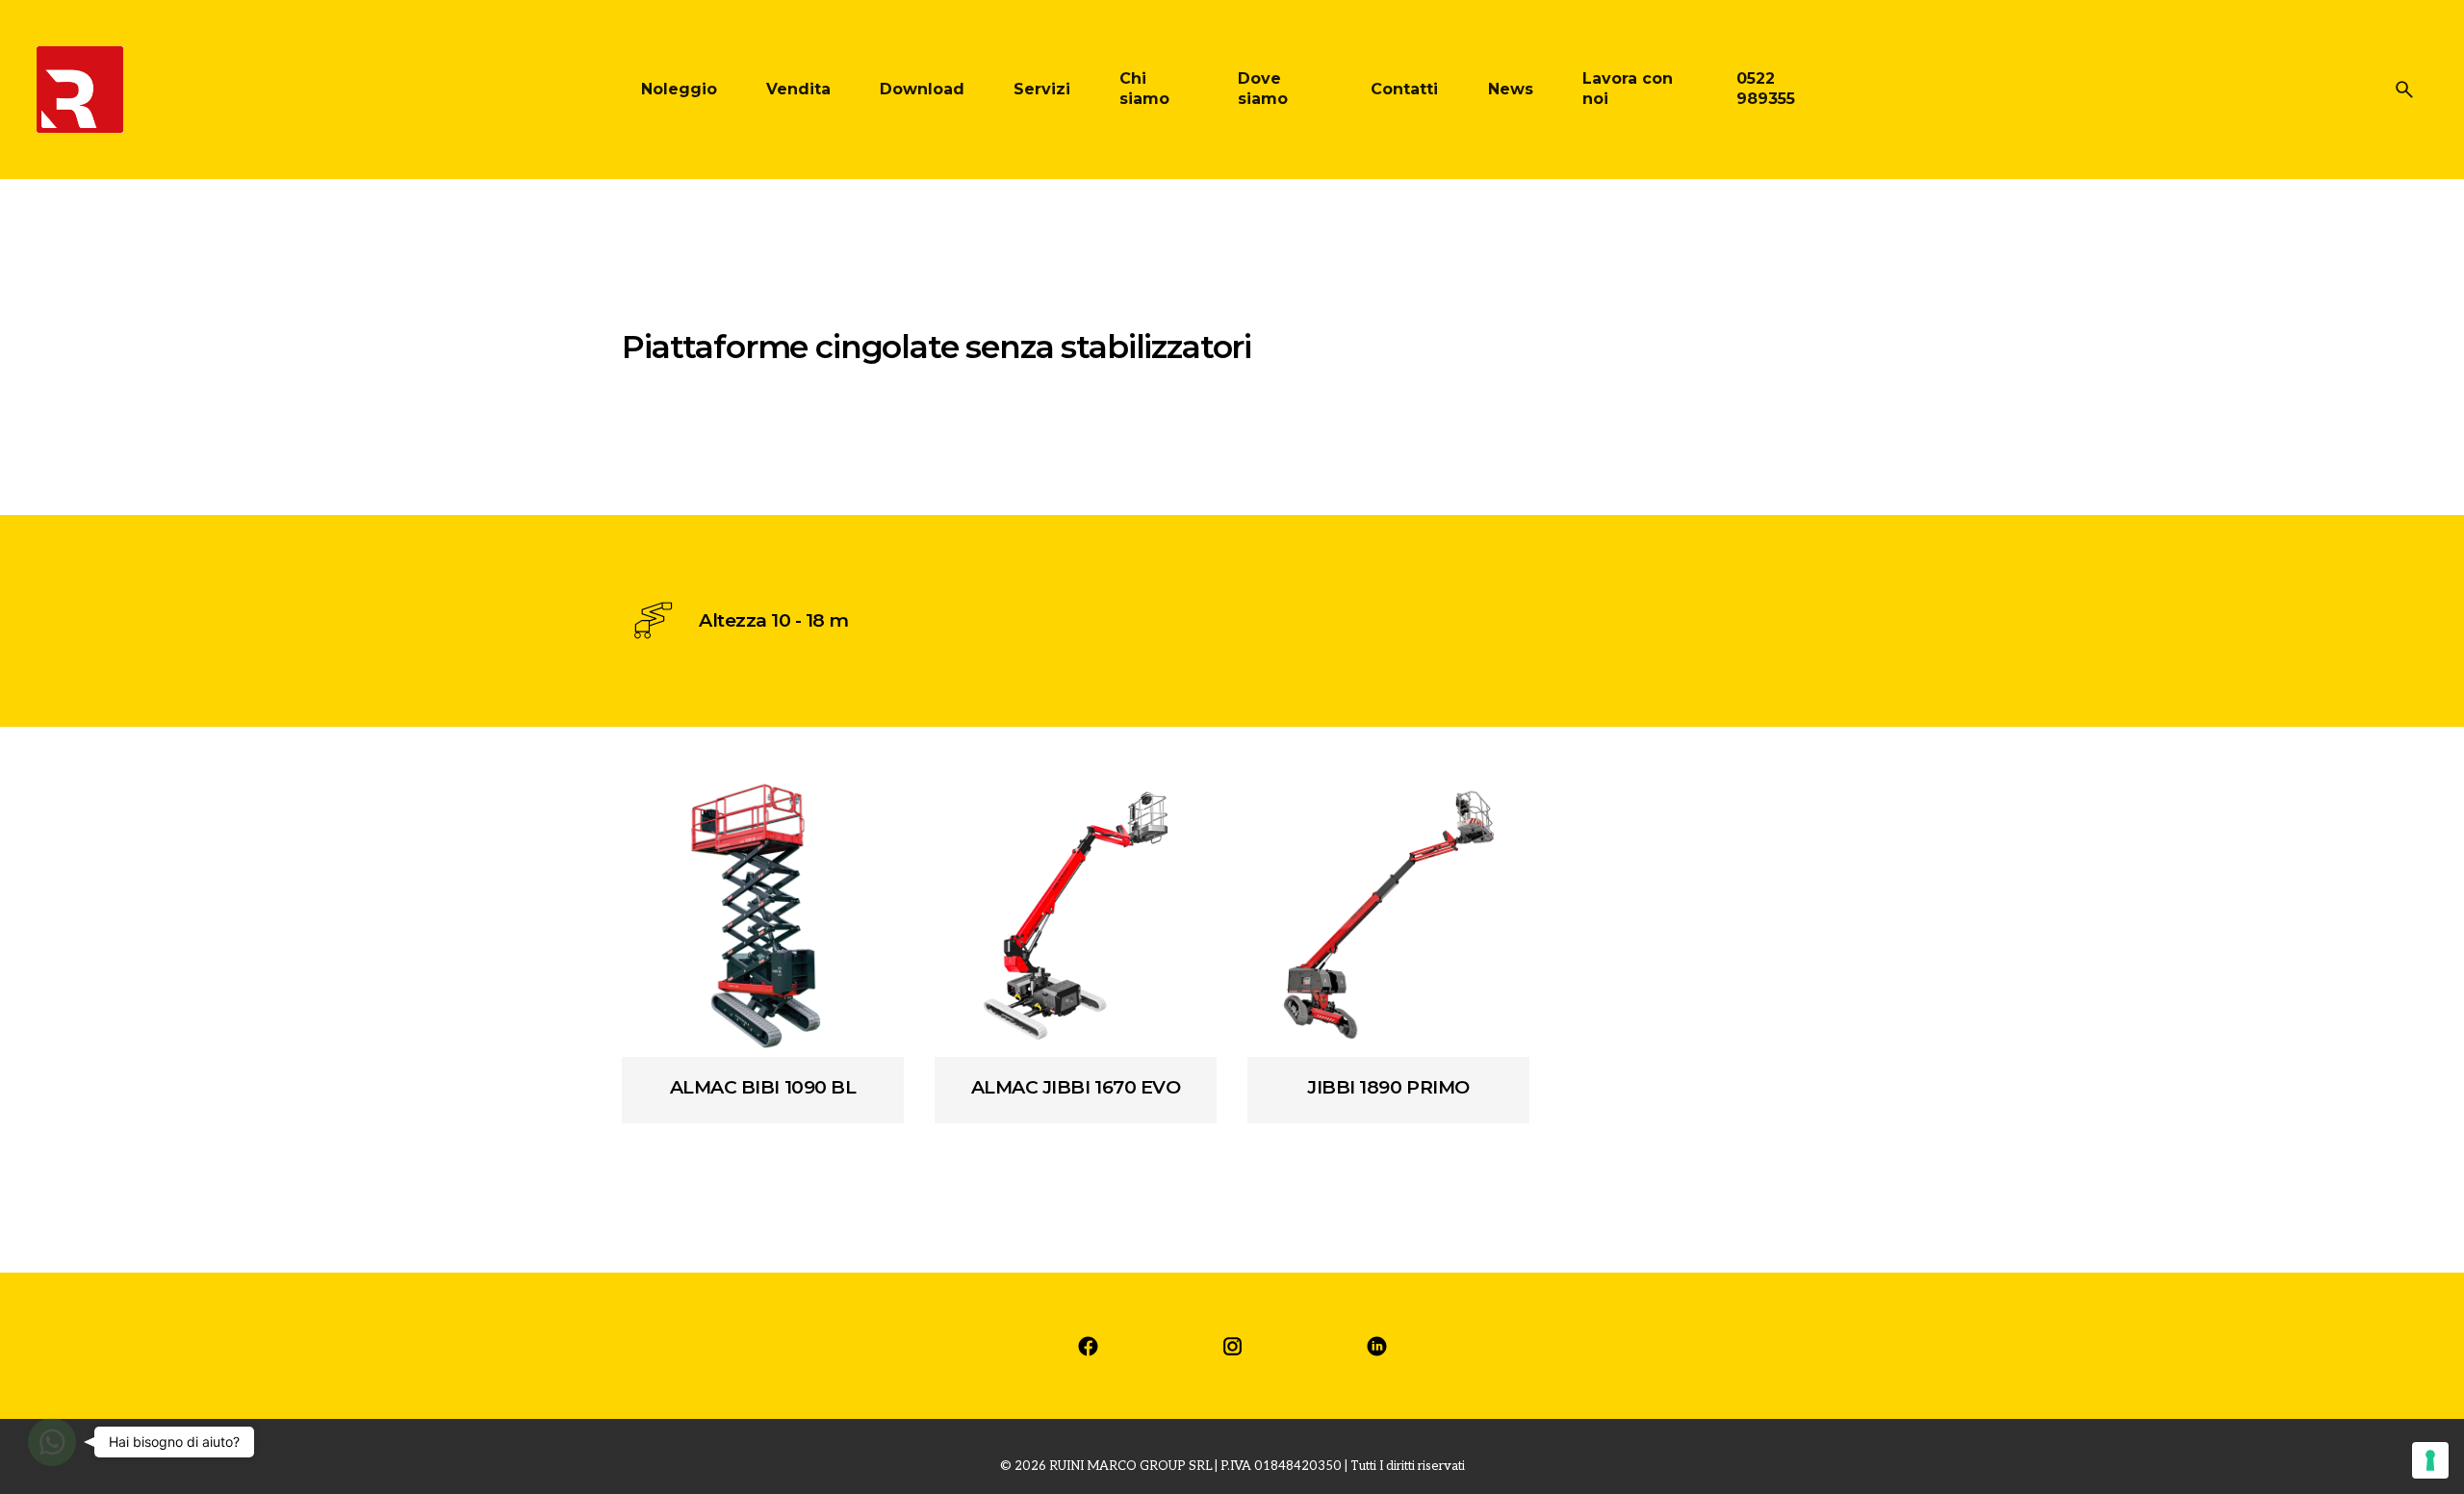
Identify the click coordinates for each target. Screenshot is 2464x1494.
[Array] (763, 916)
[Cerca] (2404, 90)
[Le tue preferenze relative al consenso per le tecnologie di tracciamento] (2430, 1460)
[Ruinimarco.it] (1088, 1346)
